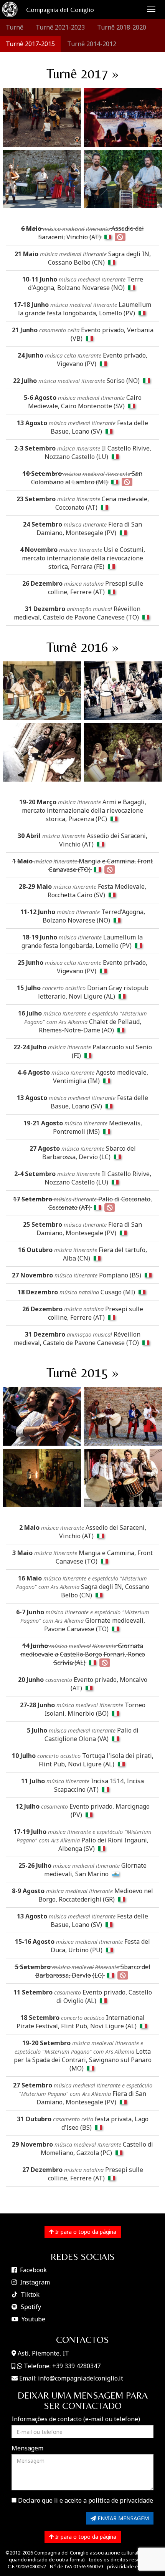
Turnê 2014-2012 (92, 44)
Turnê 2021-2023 (60, 27)
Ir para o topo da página (85, 2232)
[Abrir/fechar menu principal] (151, 9)
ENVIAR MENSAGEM (122, 2518)
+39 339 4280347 (76, 2366)
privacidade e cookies (132, 2566)
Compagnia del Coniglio (60, 9)
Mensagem (27, 2448)
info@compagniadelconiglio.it (81, 2378)
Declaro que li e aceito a (85, 2500)
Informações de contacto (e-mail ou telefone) (76, 2419)
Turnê (15, 27)
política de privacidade (121, 2500)
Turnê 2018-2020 (122, 27)
